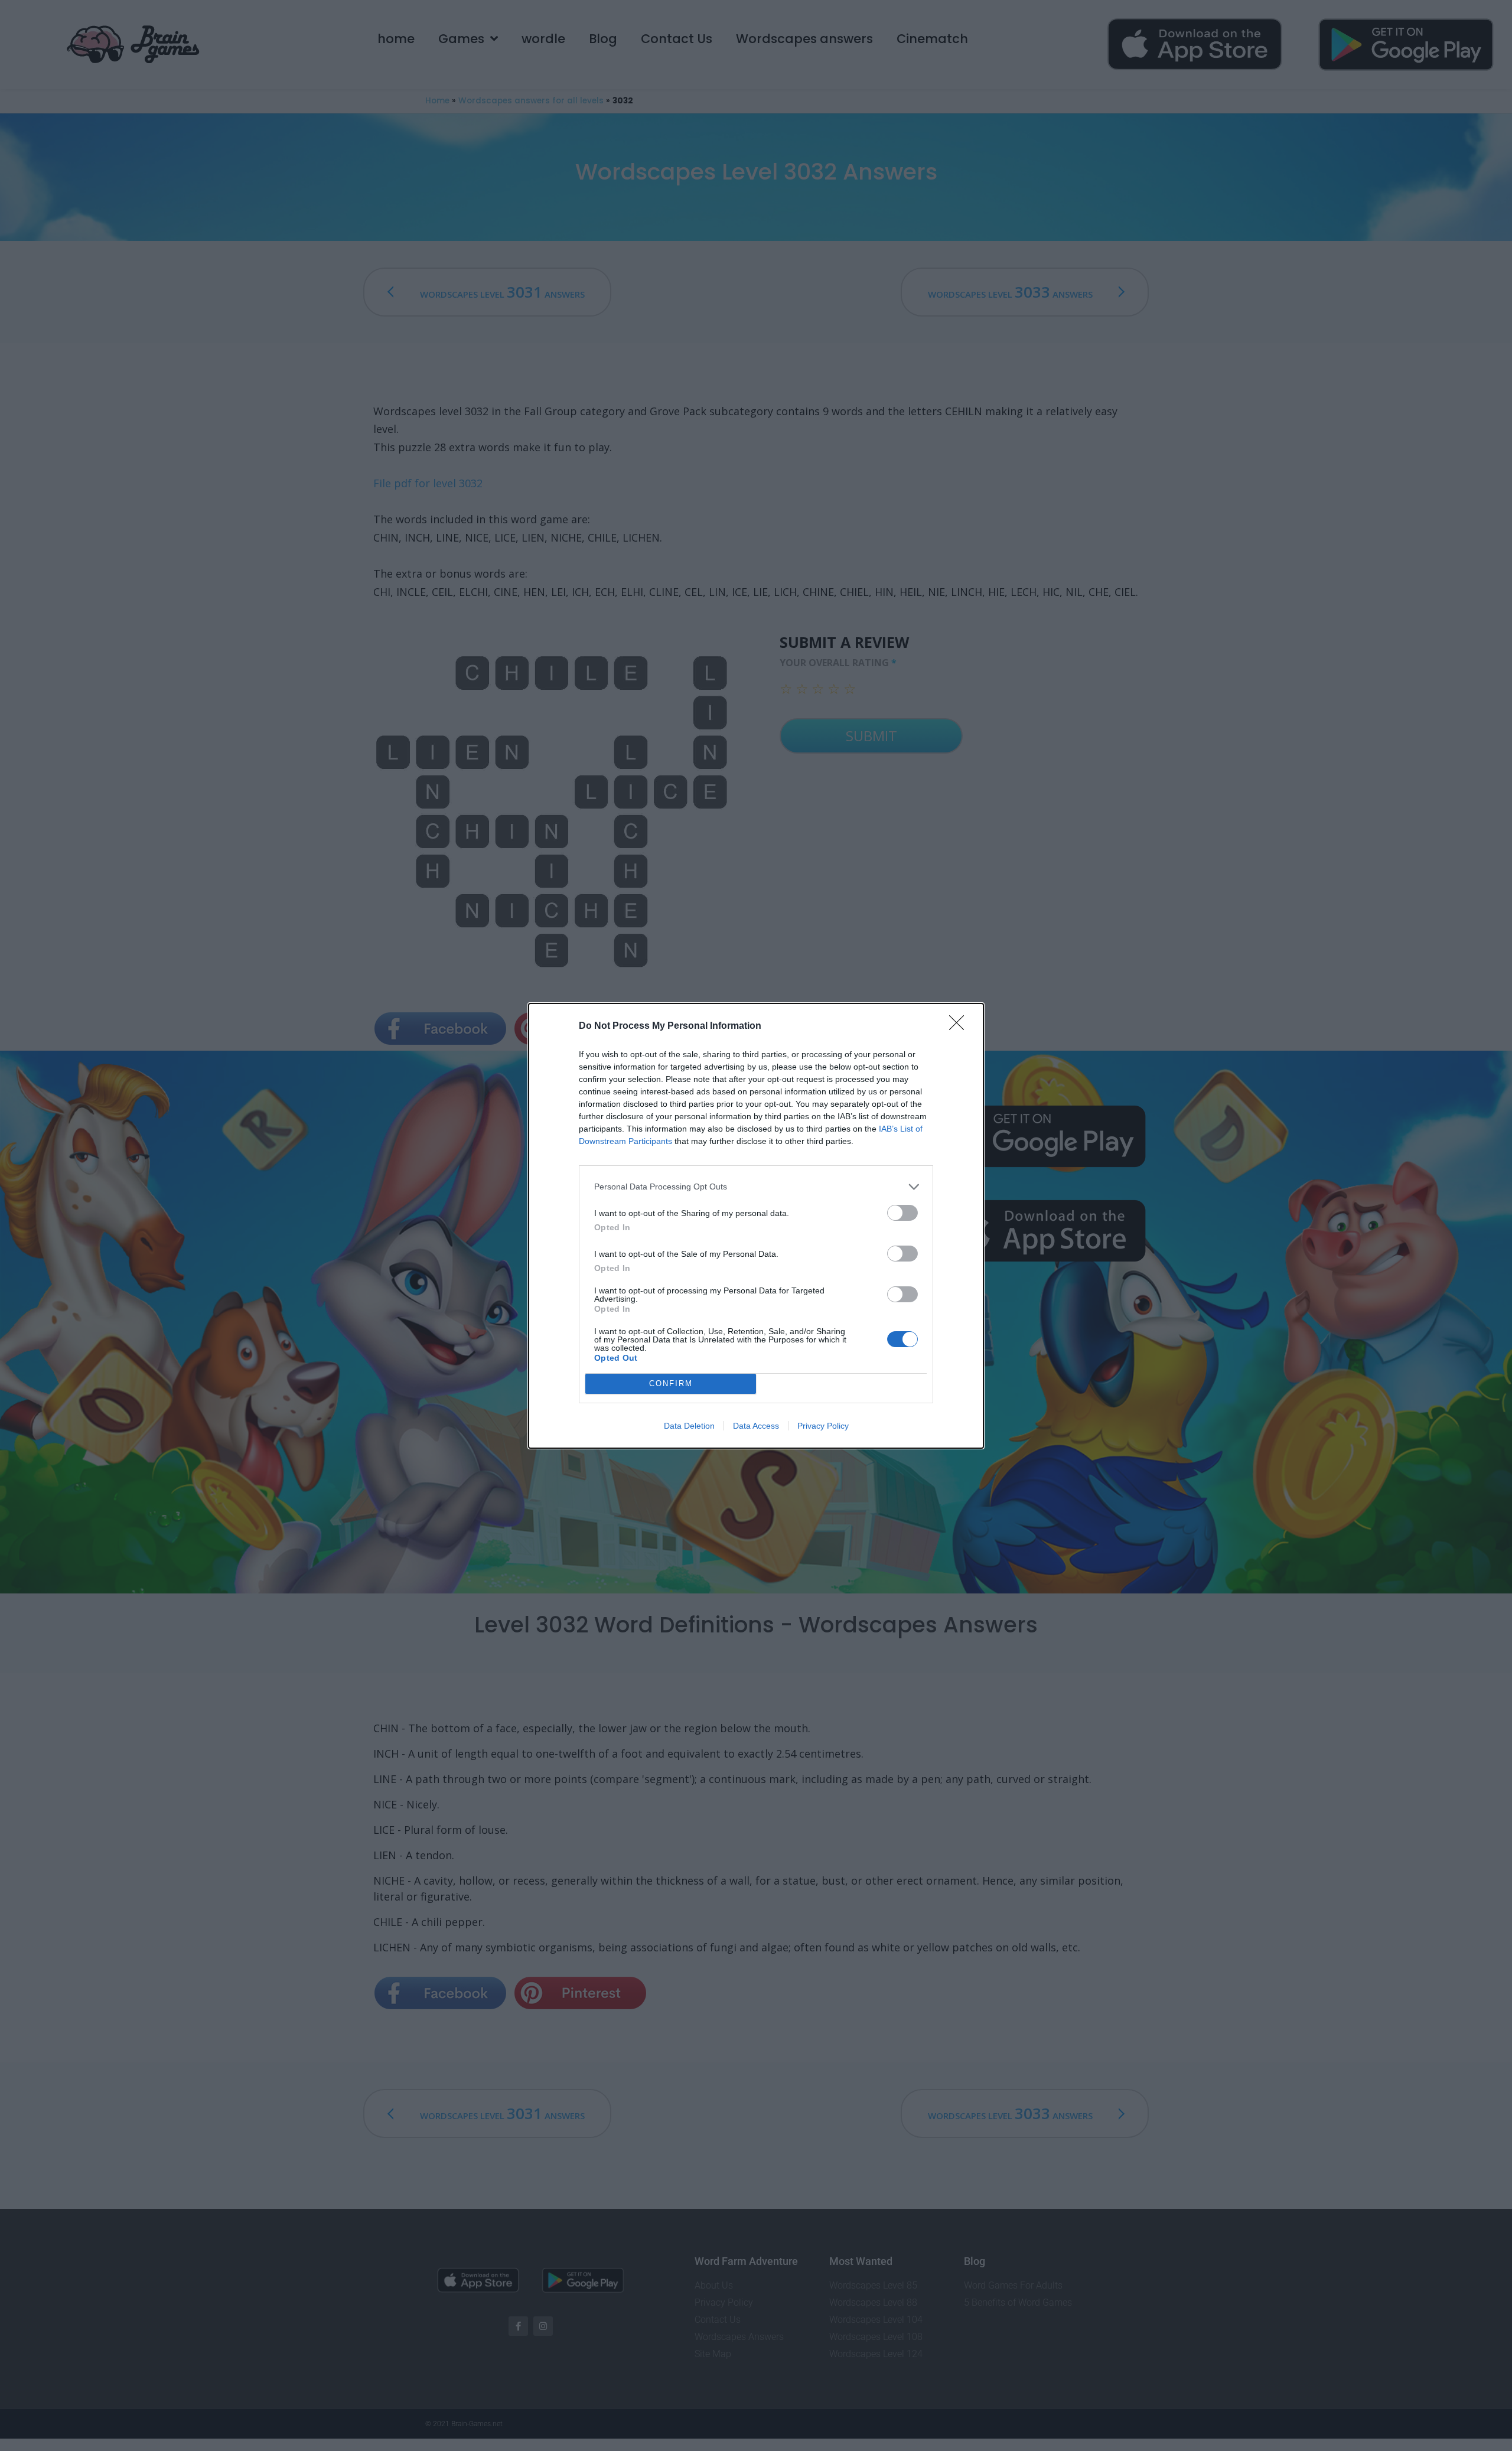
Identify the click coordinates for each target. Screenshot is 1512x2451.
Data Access (756, 1426)
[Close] (960, 1026)
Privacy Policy (823, 1426)
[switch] (902, 1213)
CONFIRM (671, 1383)
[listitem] (756, 1187)
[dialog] (756, 1226)
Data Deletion (689, 1426)
